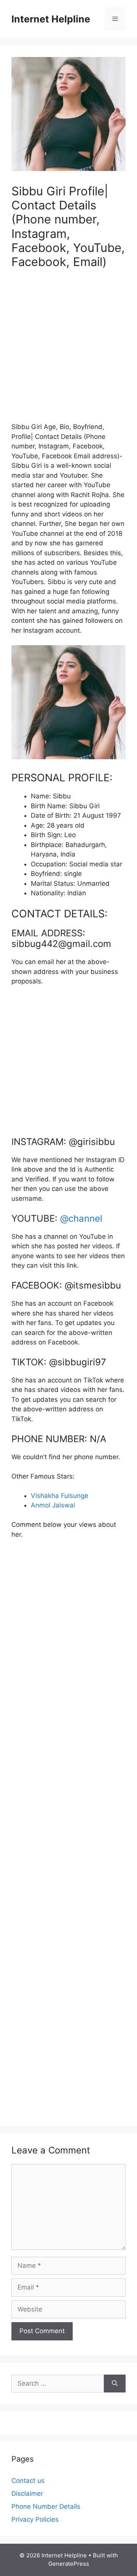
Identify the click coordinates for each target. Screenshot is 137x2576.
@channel (81, 1218)
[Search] (115, 2384)
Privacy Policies (35, 2519)
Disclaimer (27, 2494)
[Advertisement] (68, 350)
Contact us (28, 2481)
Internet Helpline (51, 19)
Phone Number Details (46, 2506)
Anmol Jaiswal (53, 1505)
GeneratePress (69, 2564)
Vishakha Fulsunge (60, 1496)
